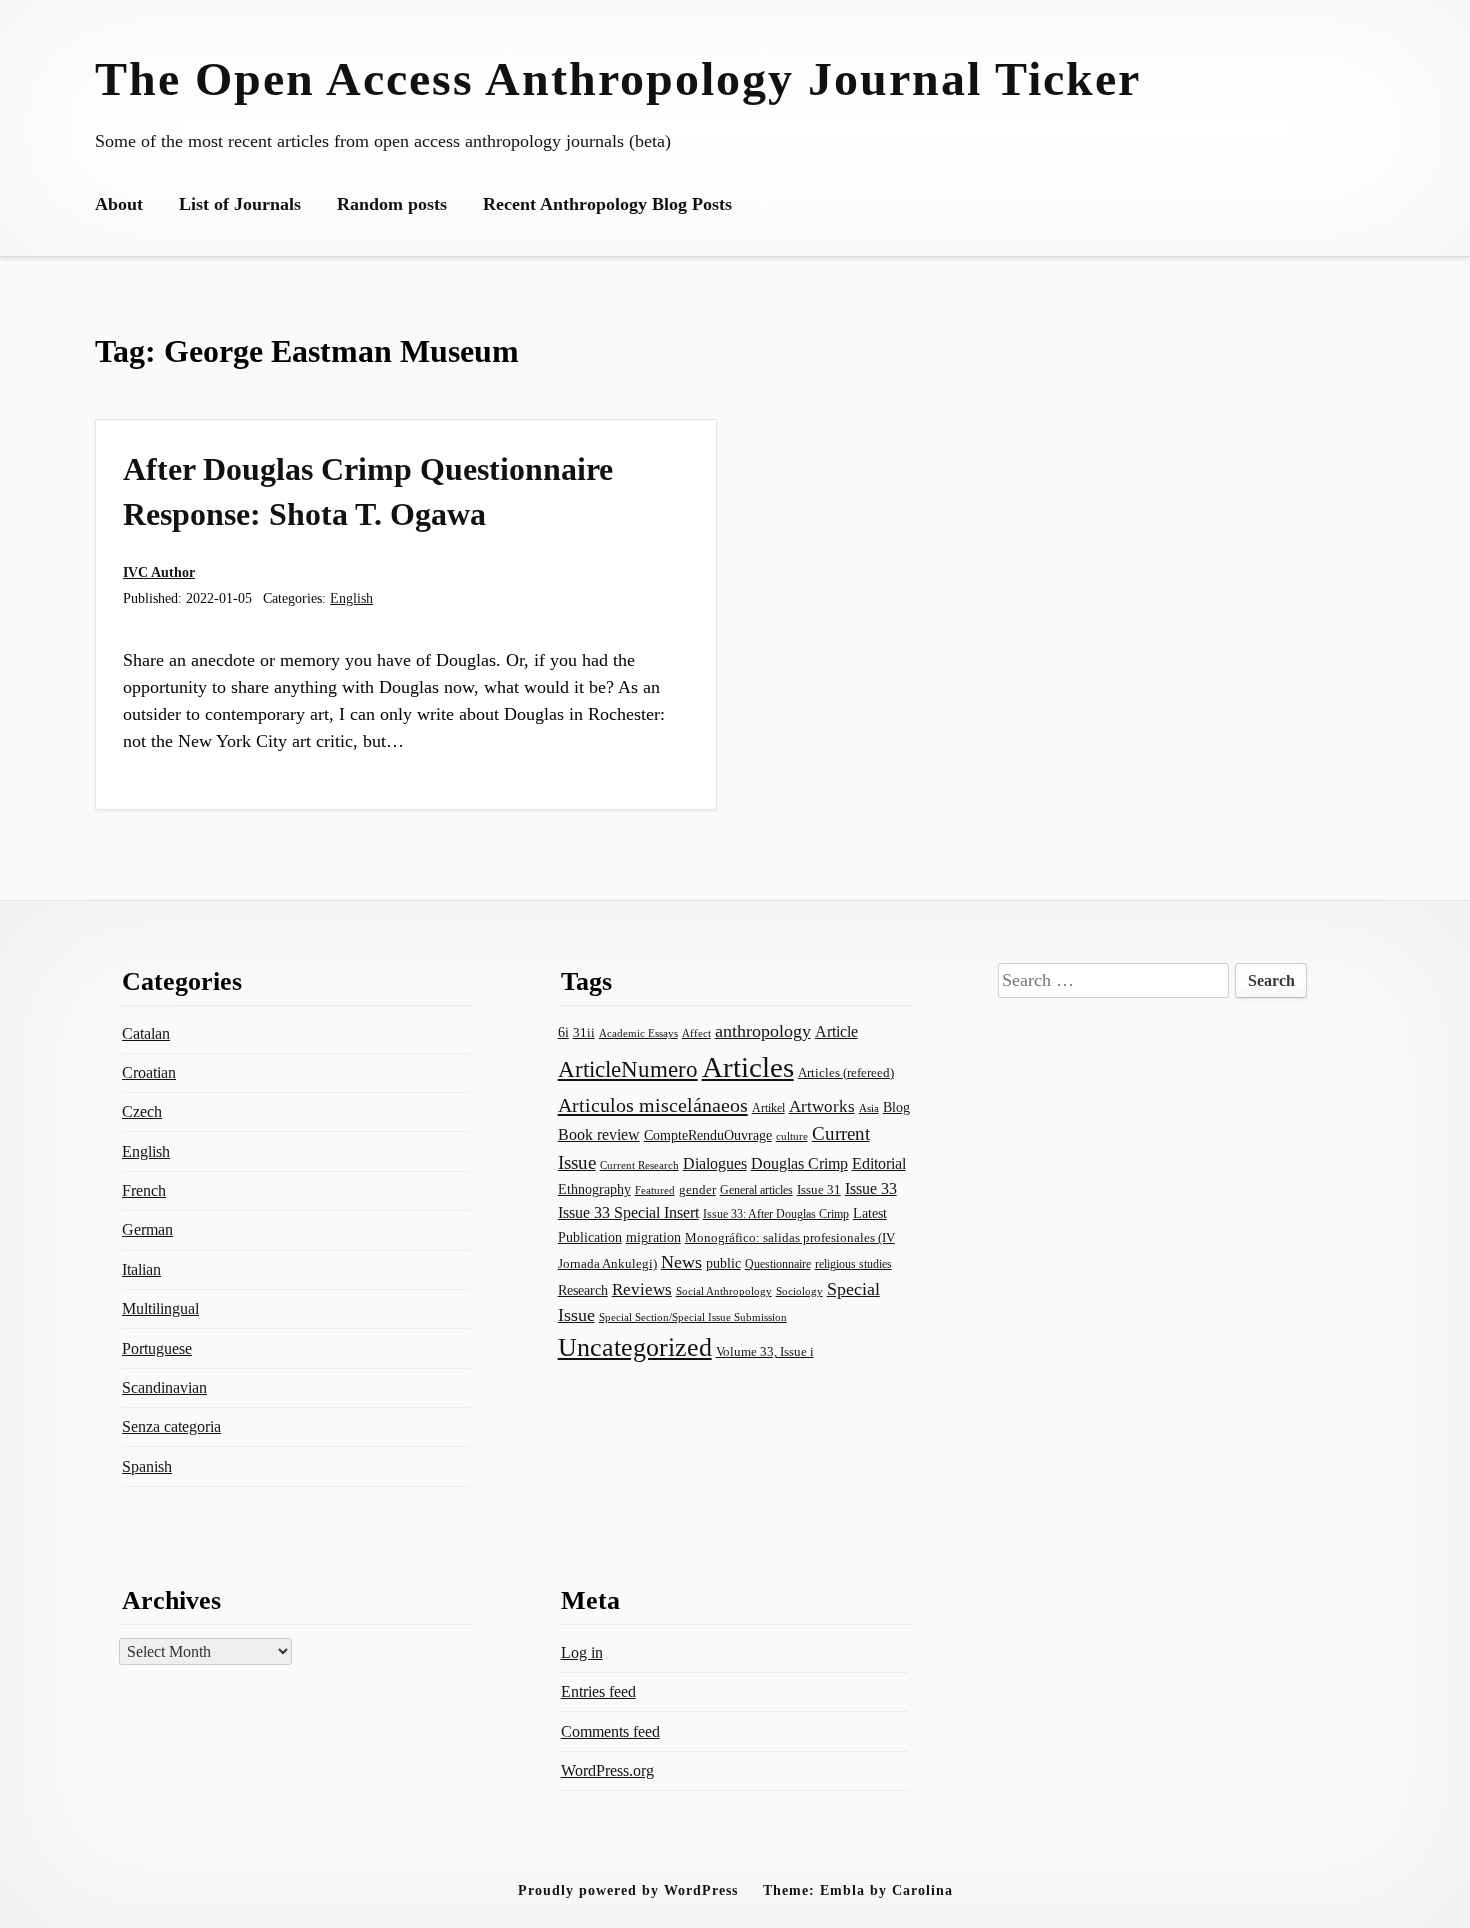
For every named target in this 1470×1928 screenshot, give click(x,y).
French (144, 1190)
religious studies (853, 1264)
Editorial (879, 1163)
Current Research (639, 1165)
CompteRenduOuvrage (708, 1135)
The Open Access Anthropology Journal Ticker (618, 78)
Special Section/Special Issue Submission (693, 1317)
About (119, 204)
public (723, 1263)
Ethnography (594, 1189)
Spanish (147, 1466)
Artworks (822, 1106)
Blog (896, 1107)
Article (836, 1031)
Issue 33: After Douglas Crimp (776, 1214)
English (351, 598)
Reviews (642, 1289)
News (681, 1262)
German (147, 1229)
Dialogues (715, 1163)
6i (563, 1032)
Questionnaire (778, 1264)
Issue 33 (871, 1188)
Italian (141, 1269)
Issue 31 (819, 1189)
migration (653, 1237)
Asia (869, 1108)
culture (792, 1136)
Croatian (149, 1072)
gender (697, 1189)
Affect (696, 1033)
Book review (599, 1134)
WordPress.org (607, 1770)
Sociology (799, 1291)
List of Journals (240, 204)
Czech (142, 1111)
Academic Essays (638, 1033)
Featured (655, 1190)
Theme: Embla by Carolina (858, 1890)
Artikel (768, 1108)
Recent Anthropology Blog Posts (607, 204)
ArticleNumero (628, 1069)
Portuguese (157, 1348)
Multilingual (160, 1308)
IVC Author (159, 572)
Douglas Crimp (799, 1163)
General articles (756, 1190)
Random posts (392, 204)
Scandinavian (164, 1387)
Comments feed (610, 1731)
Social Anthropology (724, 1291)
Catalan (146, 1033)
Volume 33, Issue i (765, 1351)
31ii (584, 1032)
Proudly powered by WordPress (628, 1890)
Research (583, 1290)
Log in (582, 1652)
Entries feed (598, 1691)
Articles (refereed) (846, 1073)
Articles (748, 1067)
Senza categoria (171, 1426)
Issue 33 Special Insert (628, 1212)
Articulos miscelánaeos (653, 1105)
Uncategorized (635, 1347)
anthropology (763, 1031)
